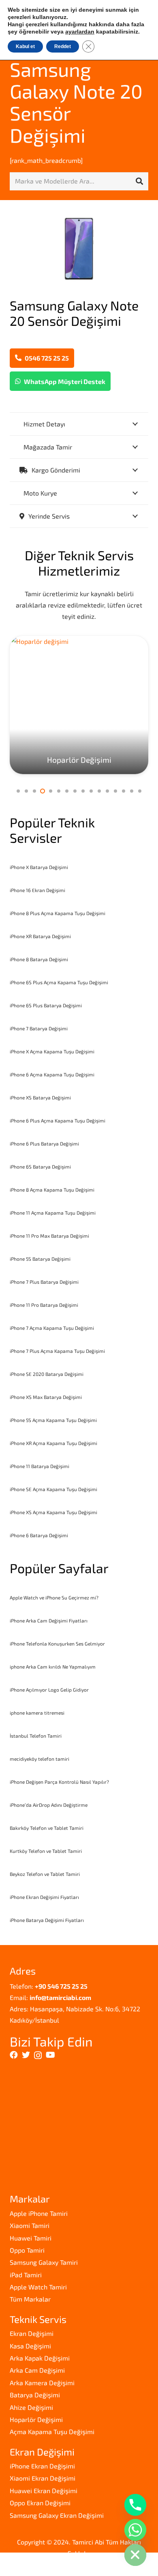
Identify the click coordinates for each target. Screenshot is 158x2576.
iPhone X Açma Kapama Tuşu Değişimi (52, 1051)
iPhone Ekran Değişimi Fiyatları (44, 1897)
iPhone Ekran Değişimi (42, 2466)
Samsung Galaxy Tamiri (44, 2262)
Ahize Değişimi (31, 2407)
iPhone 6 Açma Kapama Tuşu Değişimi (52, 1074)
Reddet (63, 46)
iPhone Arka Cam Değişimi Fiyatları (49, 1620)
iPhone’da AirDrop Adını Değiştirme (49, 1805)
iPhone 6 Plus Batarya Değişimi (44, 1143)
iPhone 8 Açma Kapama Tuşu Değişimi (52, 1190)
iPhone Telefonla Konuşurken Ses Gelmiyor (57, 1643)
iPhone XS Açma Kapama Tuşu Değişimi (53, 1512)
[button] (18, 791)
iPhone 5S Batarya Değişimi (40, 1259)
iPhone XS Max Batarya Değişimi (46, 1397)
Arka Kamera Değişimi (42, 2383)
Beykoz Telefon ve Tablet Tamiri (45, 1874)
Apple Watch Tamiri (38, 2287)
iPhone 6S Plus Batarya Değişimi (46, 1005)
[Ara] (139, 181)
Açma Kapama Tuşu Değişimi (52, 2431)
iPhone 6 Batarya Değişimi (39, 1535)
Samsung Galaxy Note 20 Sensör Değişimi (76, 102)
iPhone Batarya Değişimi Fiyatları (47, 1920)
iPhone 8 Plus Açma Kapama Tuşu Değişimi (58, 913)
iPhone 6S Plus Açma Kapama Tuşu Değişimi (59, 982)
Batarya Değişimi (35, 2395)
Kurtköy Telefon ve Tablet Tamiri (46, 1851)
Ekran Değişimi (32, 2333)
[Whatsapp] (135, 2530)
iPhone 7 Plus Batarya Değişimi (44, 1282)
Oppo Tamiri (27, 2250)
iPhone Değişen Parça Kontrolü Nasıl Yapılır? (59, 1782)
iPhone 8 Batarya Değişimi (39, 959)
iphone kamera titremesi (37, 1713)
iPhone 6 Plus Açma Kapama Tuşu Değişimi (58, 1120)
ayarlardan (80, 32)
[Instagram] (38, 2055)
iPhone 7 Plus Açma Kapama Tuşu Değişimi (57, 1351)
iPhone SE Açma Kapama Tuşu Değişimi (53, 1489)
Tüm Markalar (30, 2299)
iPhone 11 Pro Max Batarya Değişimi (49, 1236)
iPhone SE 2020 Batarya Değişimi (47, 1374)
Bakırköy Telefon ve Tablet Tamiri (47, 1828)
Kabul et (25, 46)
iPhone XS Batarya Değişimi (40, 1097)
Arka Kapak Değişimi (40, 2358)
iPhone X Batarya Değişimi (39, 867)
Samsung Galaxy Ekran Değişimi (57, 2515)
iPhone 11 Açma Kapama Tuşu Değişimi (53, 1213)
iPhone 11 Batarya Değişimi (39, 1466)
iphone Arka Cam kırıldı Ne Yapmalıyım (53, 1667)
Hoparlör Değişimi (36, 2419)
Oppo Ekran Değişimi (40, 2503)
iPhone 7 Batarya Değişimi (39, 1028)
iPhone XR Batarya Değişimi (40, 936)
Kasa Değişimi (30, 2346)
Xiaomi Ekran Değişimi (43, 2478)
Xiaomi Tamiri (30, 2225)
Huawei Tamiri (31, 2238)
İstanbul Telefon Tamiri (36, 1736)
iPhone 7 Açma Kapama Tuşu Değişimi (52, 1328)
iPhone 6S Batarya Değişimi (40, 1167)
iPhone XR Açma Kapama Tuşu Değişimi (53, 1443)
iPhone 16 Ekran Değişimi (37, 890)
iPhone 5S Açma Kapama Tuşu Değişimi (53, 1420)
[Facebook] (14, 2055)
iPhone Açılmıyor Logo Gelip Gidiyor (49, 1690)
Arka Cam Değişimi (37, 2370)
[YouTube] (50, 2055)
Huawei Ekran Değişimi (44, 2491)
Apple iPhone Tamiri (39, 2213)
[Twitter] (26, 2055)
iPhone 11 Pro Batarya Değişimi (44, 1305)
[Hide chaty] (135, 2555)
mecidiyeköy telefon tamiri (39, 1759)
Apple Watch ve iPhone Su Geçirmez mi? (54, 1597)
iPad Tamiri (26, 2275)
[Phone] (135, 2505)
